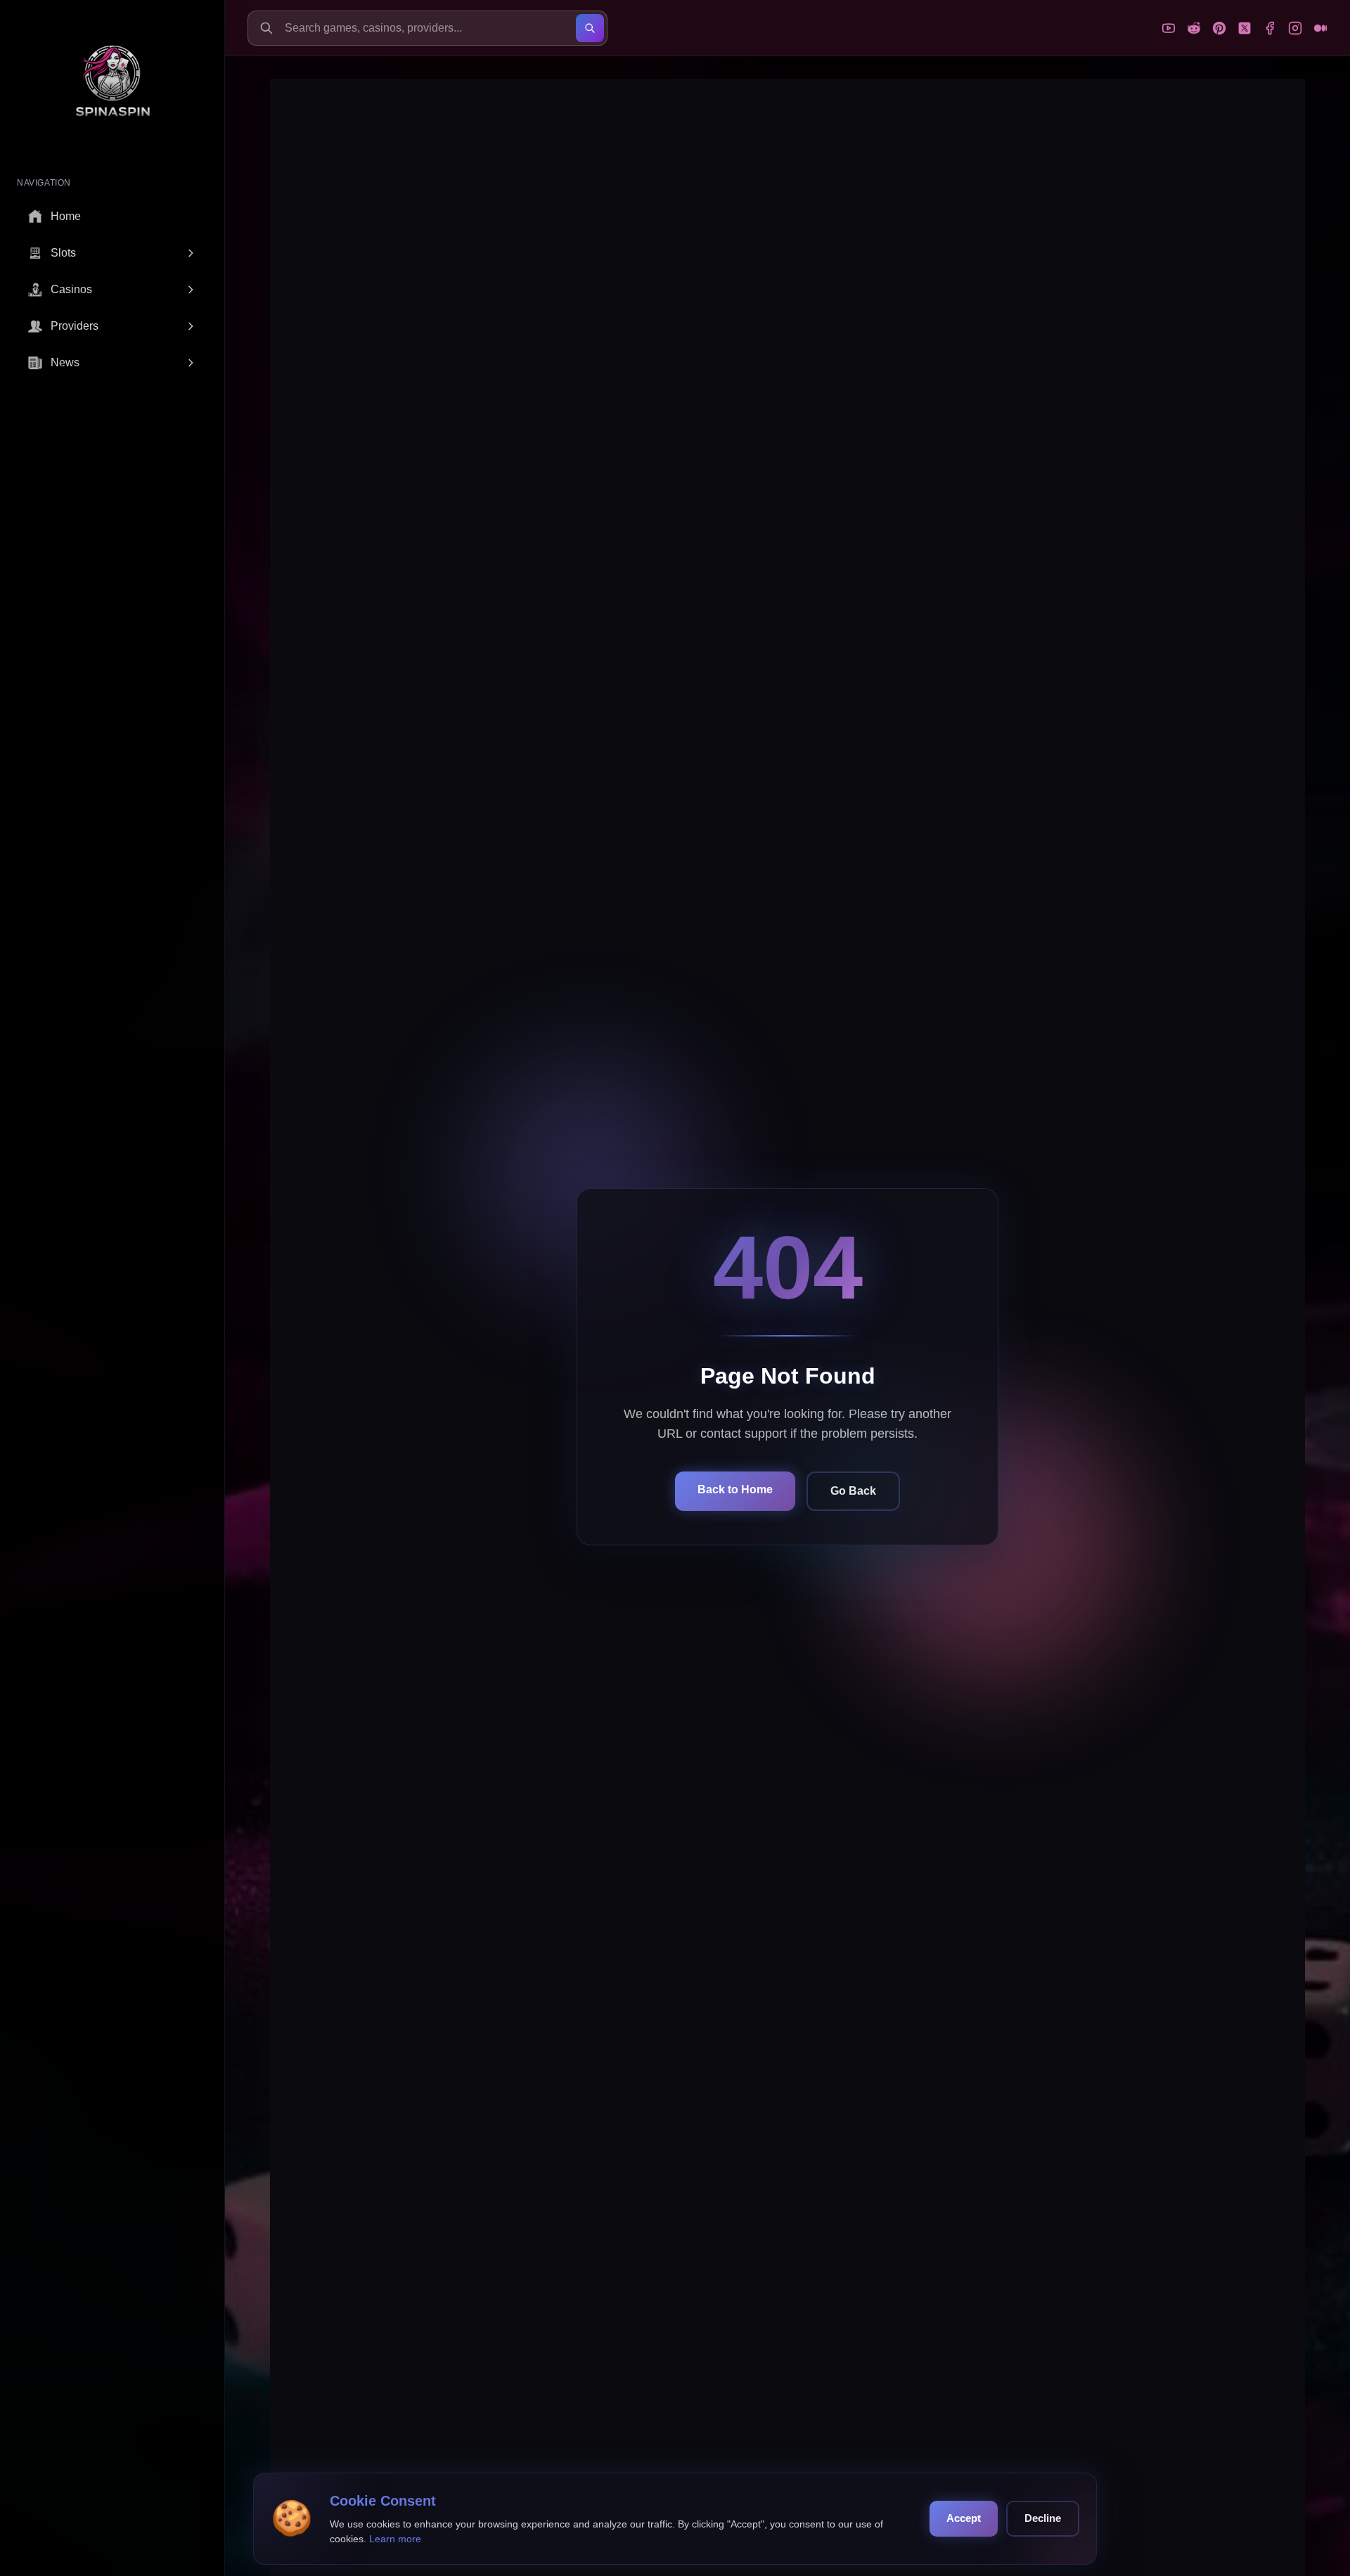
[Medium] (1320, 28)
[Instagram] (1295, 28)
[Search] (590, 28)
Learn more (395, 2539)
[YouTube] (1169, 28)
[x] (1245, 28)
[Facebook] (1270, 28)
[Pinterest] (1219, 28)
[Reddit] (1194, 28)
